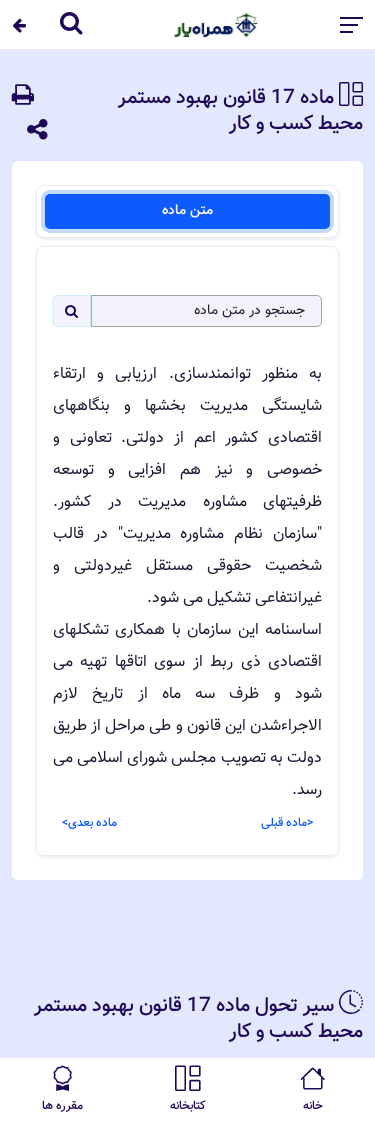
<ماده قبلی (287, 823)
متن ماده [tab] (187, 211)
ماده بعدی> (89, 823)
